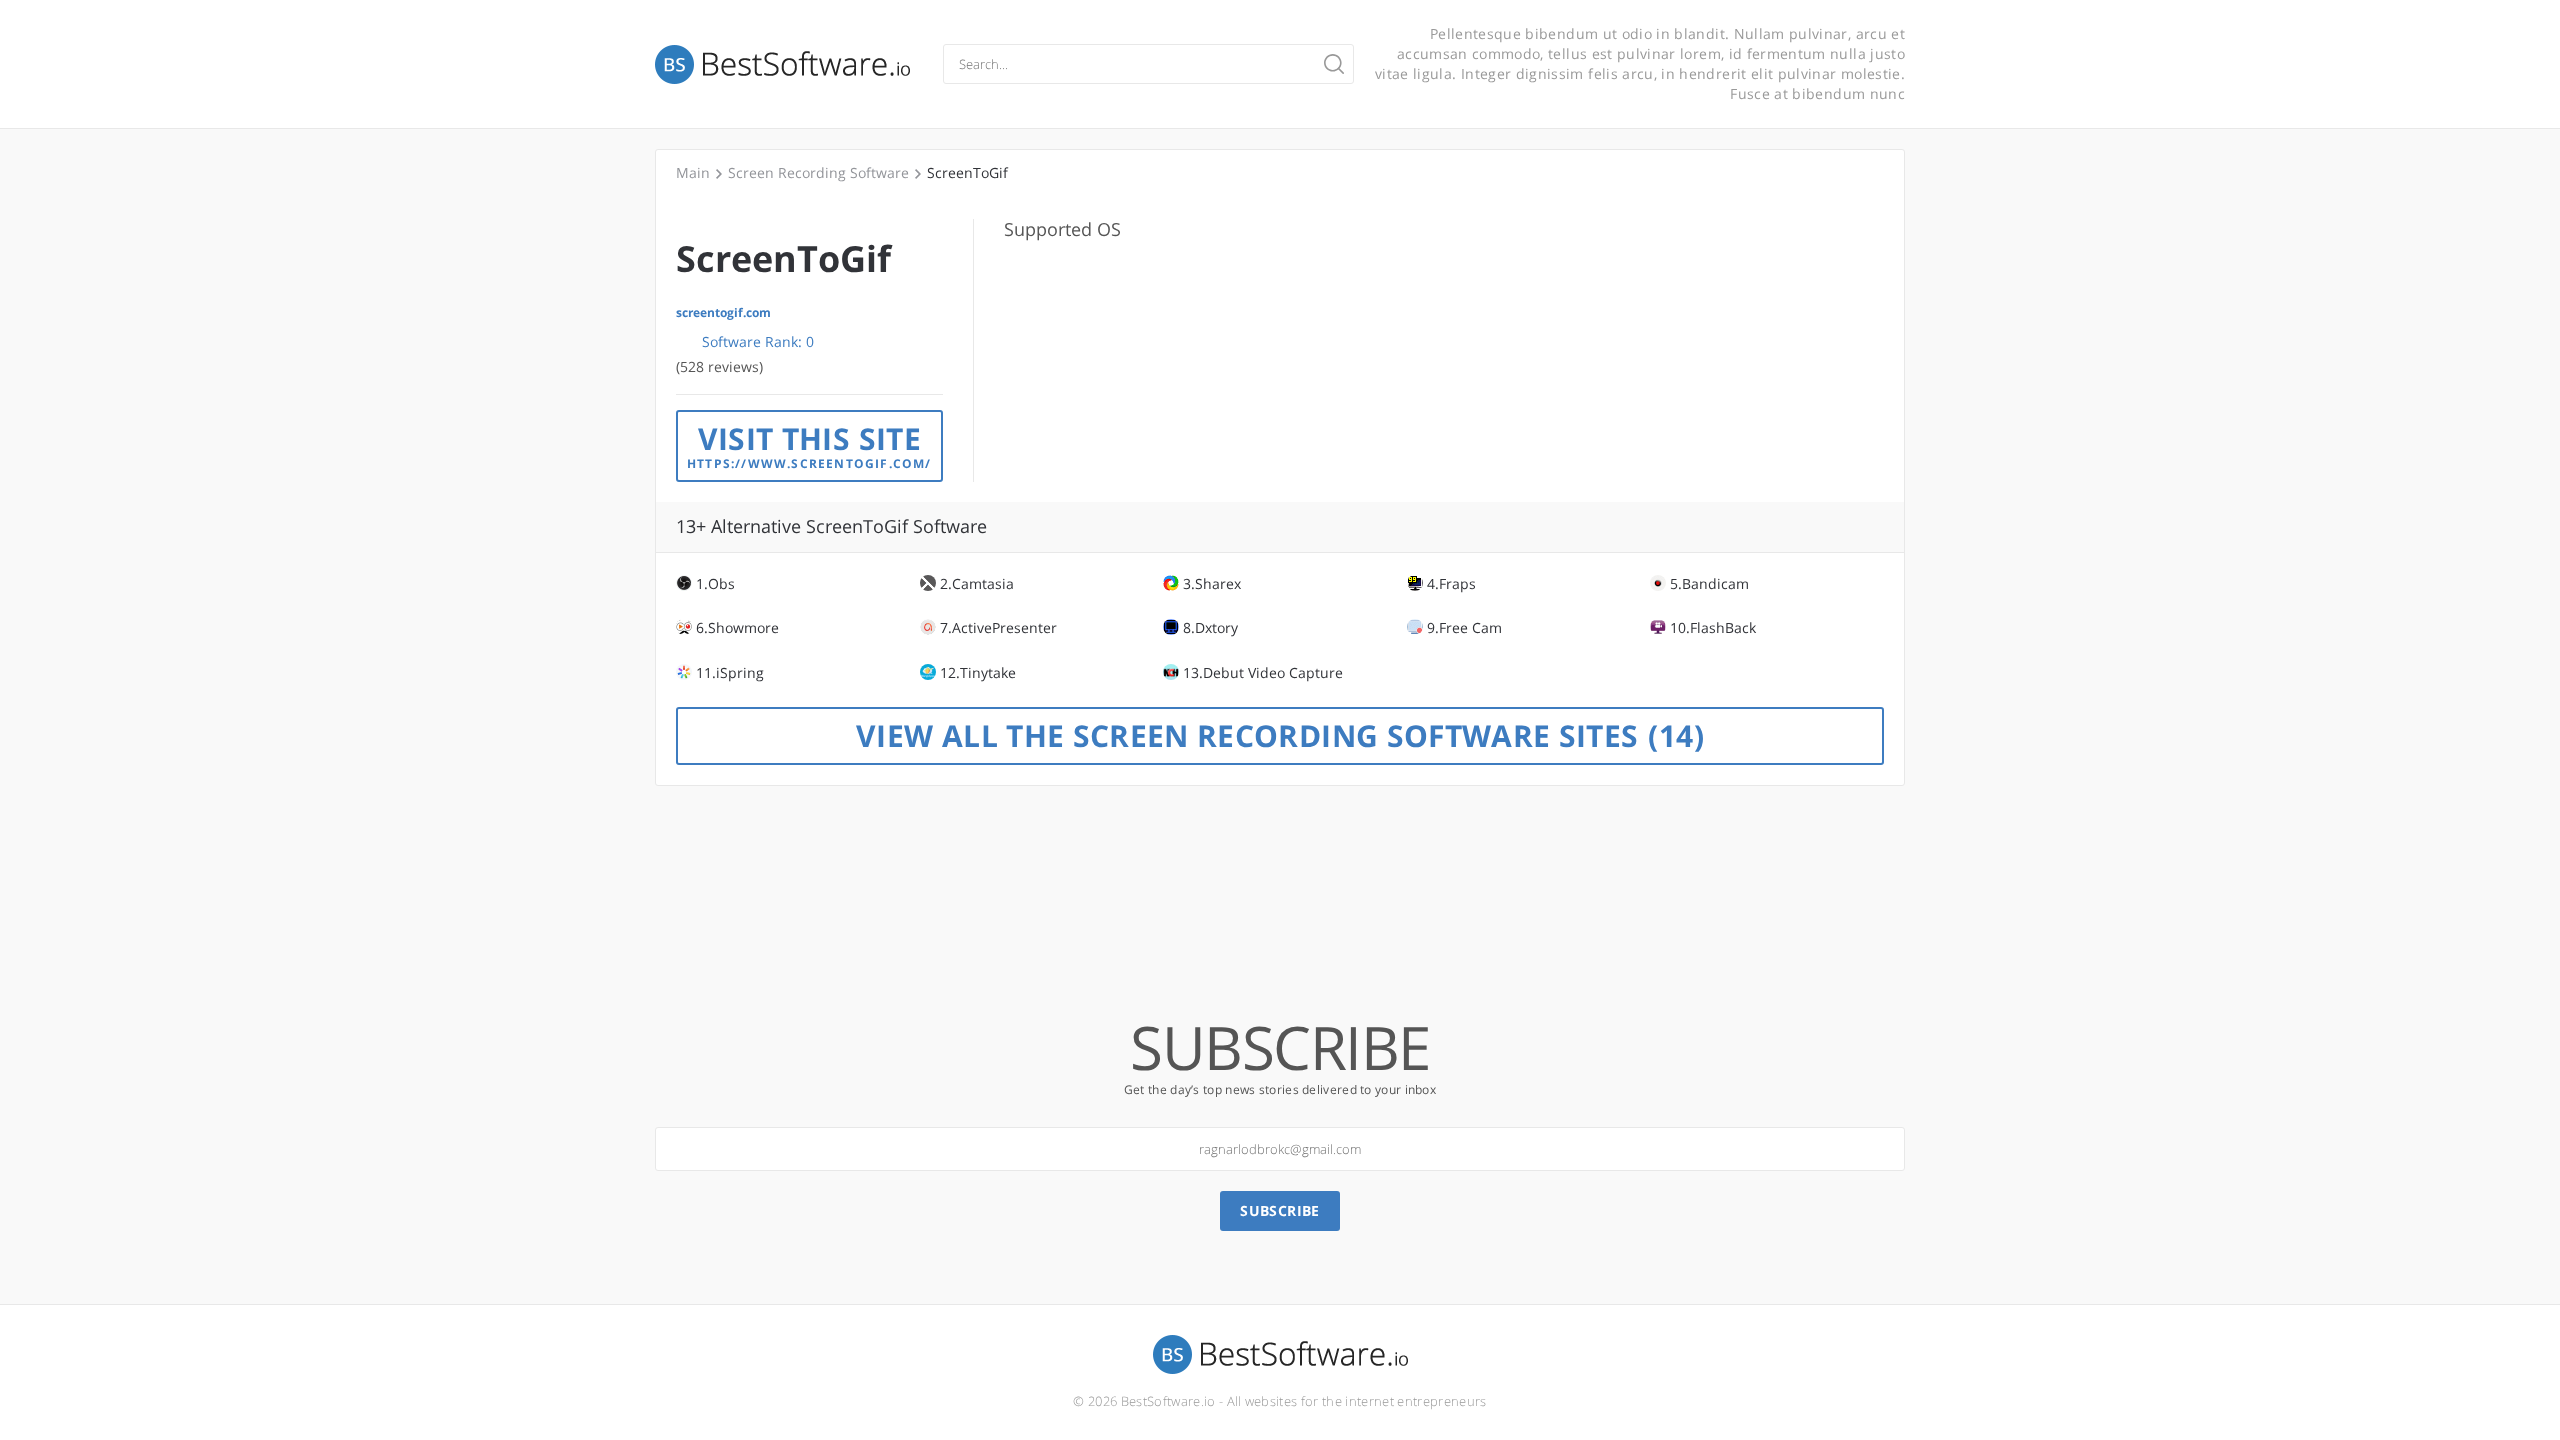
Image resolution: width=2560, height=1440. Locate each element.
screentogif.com (723, 313)
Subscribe (1279, 1210)
